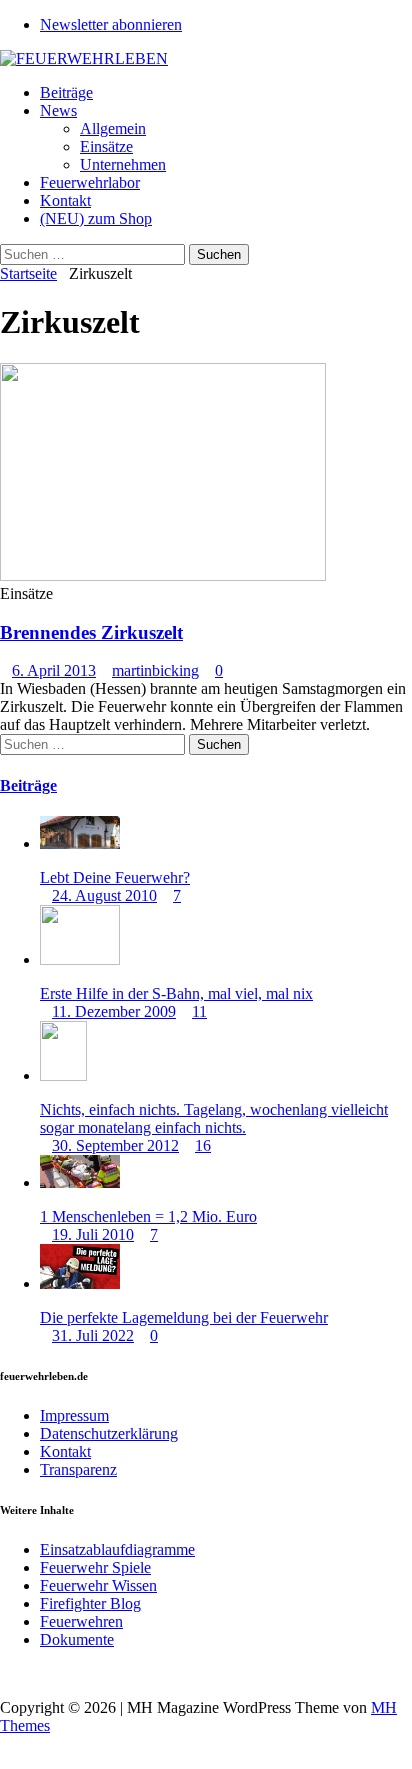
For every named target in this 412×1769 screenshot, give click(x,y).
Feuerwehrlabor (90, 182)
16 (203, 1145)
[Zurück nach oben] (6, 1673)
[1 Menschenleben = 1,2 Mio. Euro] (80, 1182)
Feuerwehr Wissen (98, 1585)
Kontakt (65, 200)
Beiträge (66, 92)
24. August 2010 (104, 895)
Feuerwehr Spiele (95, 1567)
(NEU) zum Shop (96, 218)
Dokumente (77, 1639)
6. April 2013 (54, 670)
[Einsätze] (163, 575)
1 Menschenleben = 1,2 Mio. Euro (148, 1216)
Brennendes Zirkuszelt (91, 632)
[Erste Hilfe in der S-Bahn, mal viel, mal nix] (80, 959)
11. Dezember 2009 (114, 1011)
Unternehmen (123, 164)
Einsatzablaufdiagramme (117, 1549)
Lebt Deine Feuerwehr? (115, 877)
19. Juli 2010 (93, 1234)
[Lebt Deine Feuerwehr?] (80, 843)
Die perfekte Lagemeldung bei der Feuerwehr (184, 1317)
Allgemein (113, 128)
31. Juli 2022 (93, 1335)
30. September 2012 (115, 1145)
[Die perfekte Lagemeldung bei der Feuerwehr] (80, 1283)
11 (199, 1011)
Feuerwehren (81, 1621)
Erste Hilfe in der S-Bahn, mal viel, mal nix (176, 993)
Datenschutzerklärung (109, 1433)
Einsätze (106, 146)
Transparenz (78, 1469)
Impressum (74, 1415)
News (58, 110)
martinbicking (155, 670)
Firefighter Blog (90, 1603)
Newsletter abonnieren (111, 24)
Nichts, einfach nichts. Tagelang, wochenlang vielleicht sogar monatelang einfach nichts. (214, 1118)
